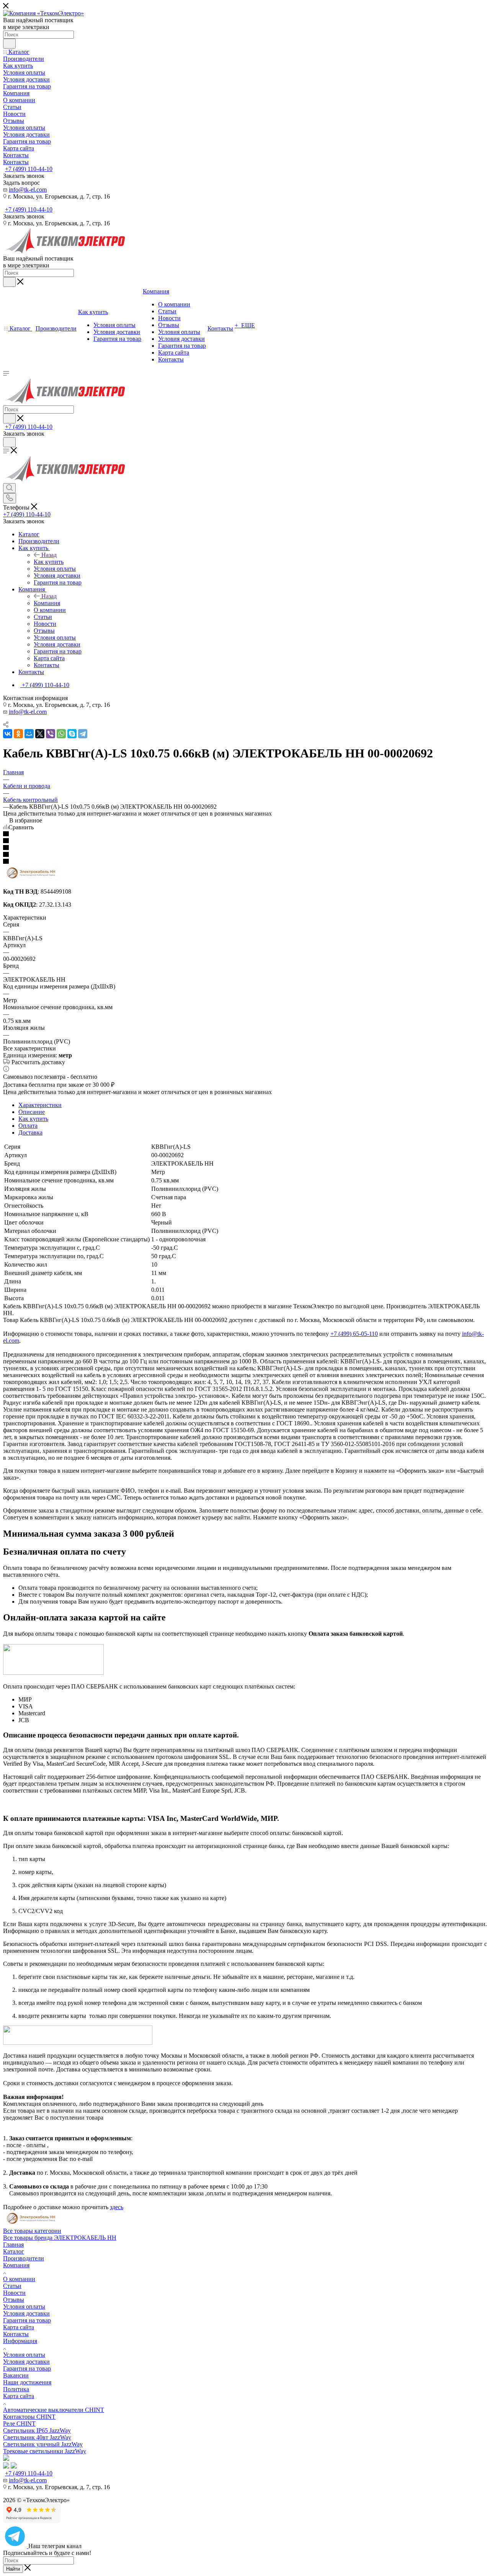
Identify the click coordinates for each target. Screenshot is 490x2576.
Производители (24, 2258)
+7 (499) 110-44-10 (29, 169)
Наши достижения (27, 2382)
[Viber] (51, 734)
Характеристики (40, 1105)
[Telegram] (83, 734)
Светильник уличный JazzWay (43, 2444)
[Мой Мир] (29, 734)
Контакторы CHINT (29, 2417)
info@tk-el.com (28, 190)
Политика (16, 2389)
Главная (13, 2245)
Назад (49, 555)
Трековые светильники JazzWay (45, 2451)
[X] (40, 734)
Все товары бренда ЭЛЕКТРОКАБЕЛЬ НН (60, 2238)
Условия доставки (26, 2313)
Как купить (49, 562)
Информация (20, 2341)
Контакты (16, 2334)
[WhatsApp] (61, 734)
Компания (47, 603)
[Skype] (72, 734)
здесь (117, 2207)
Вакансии (16, 2375)
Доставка (30, 1132)
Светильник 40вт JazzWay (37, 2437)
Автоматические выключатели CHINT (54, 2410)
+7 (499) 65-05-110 (354, 1334)
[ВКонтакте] (8, 734)
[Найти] (9, 44)
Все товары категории (32, 2231)
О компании (19, 2279)
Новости (14, 2293)
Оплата (28, 1126)
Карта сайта (19, 2327)
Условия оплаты (24, 2307)
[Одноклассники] (18, 734)
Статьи (12, 2286)
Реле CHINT (19, 2424)
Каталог (14, 2251)
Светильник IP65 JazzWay (37, 2430)
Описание (32, 1112)
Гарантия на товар (27, 2320)
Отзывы (14, 2300)
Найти (13, 2569)
